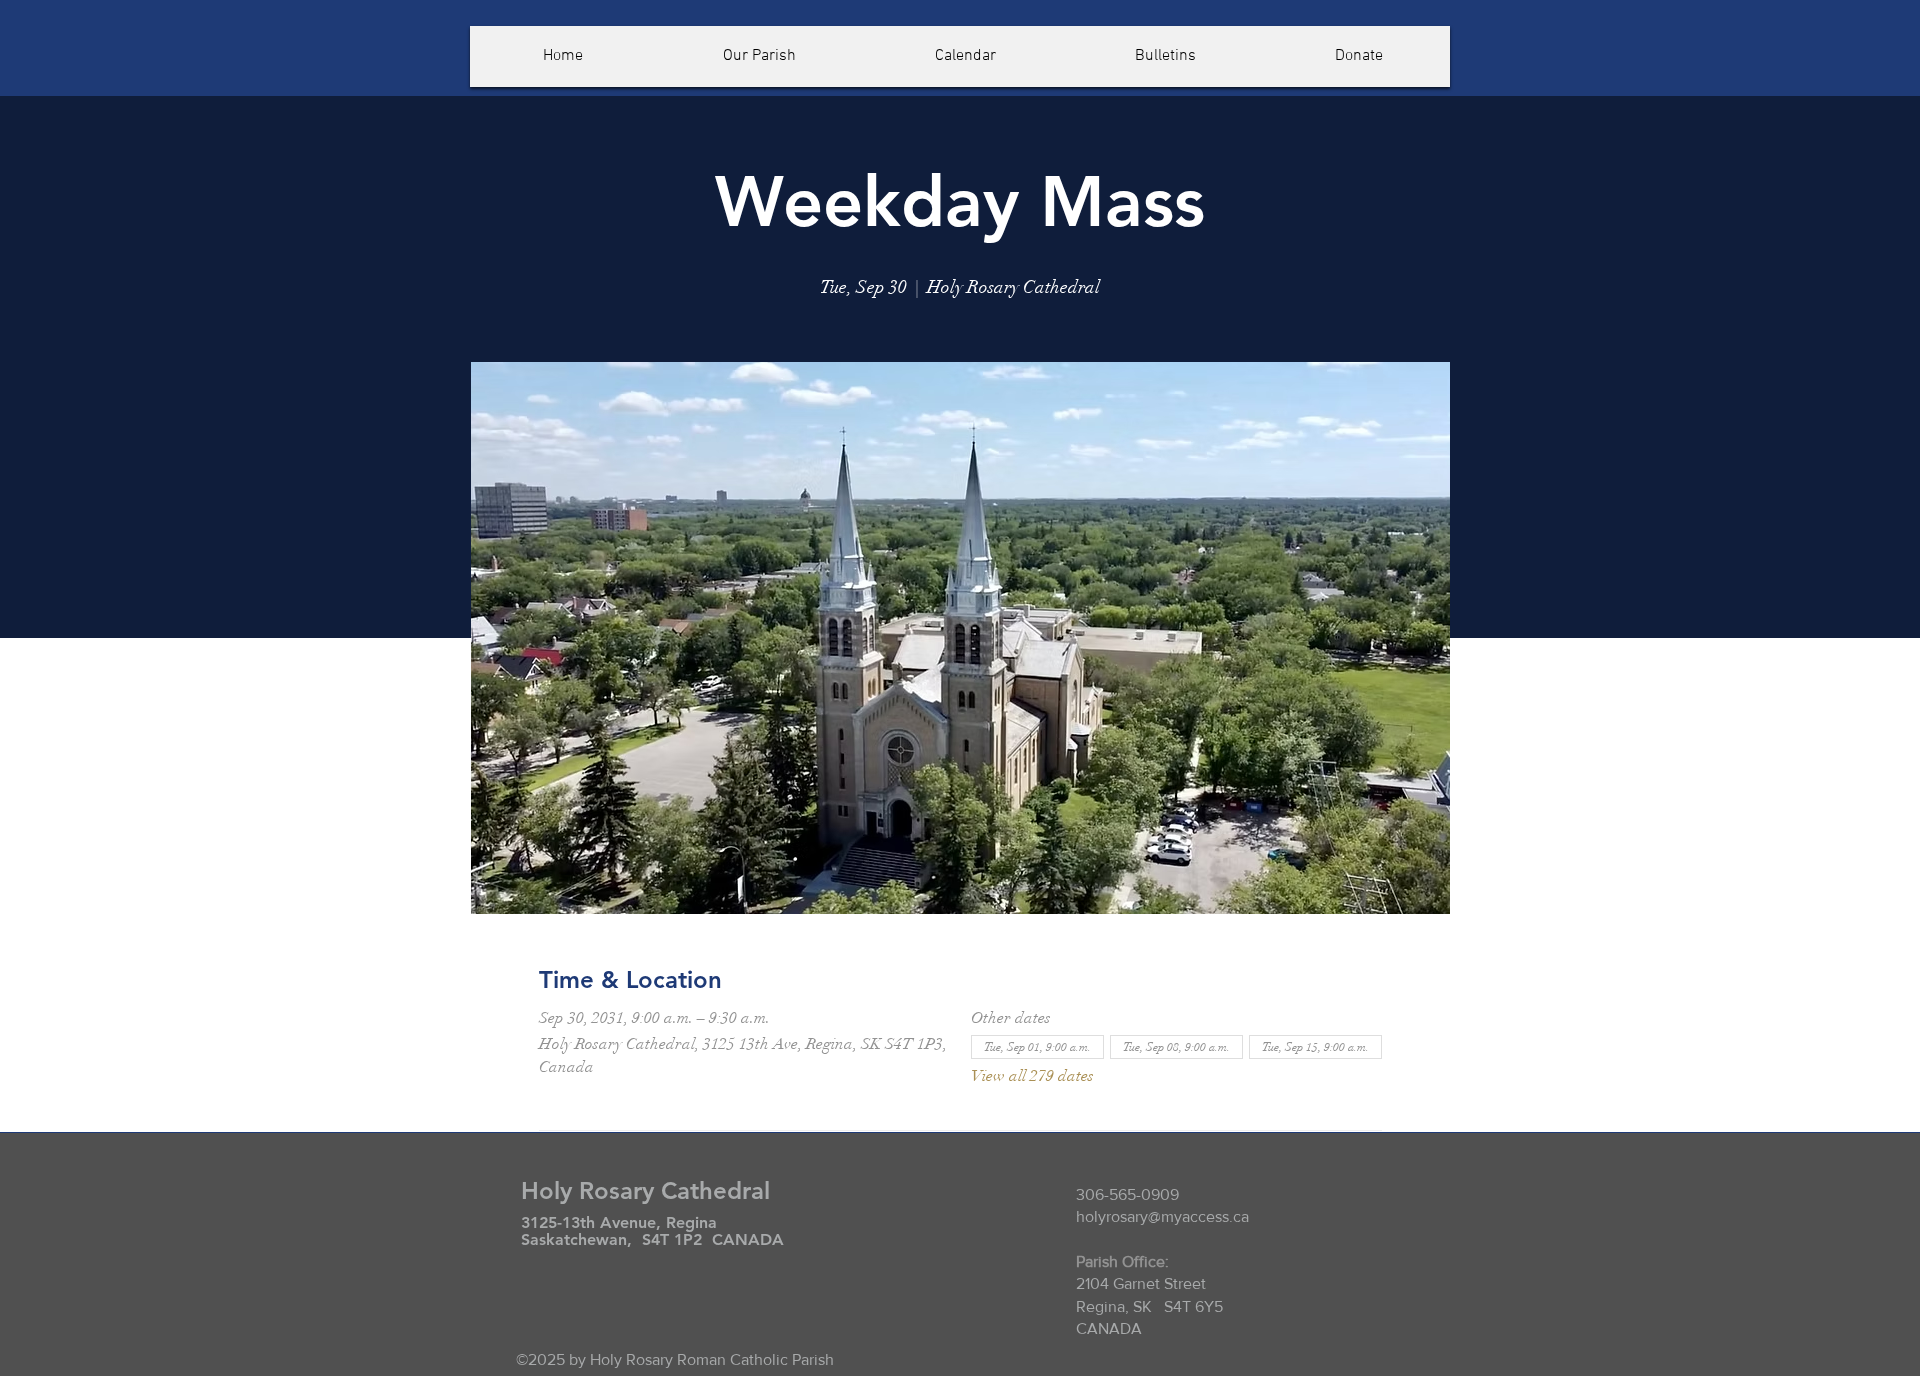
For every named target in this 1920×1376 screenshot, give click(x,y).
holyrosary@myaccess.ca (1162, 1216)
